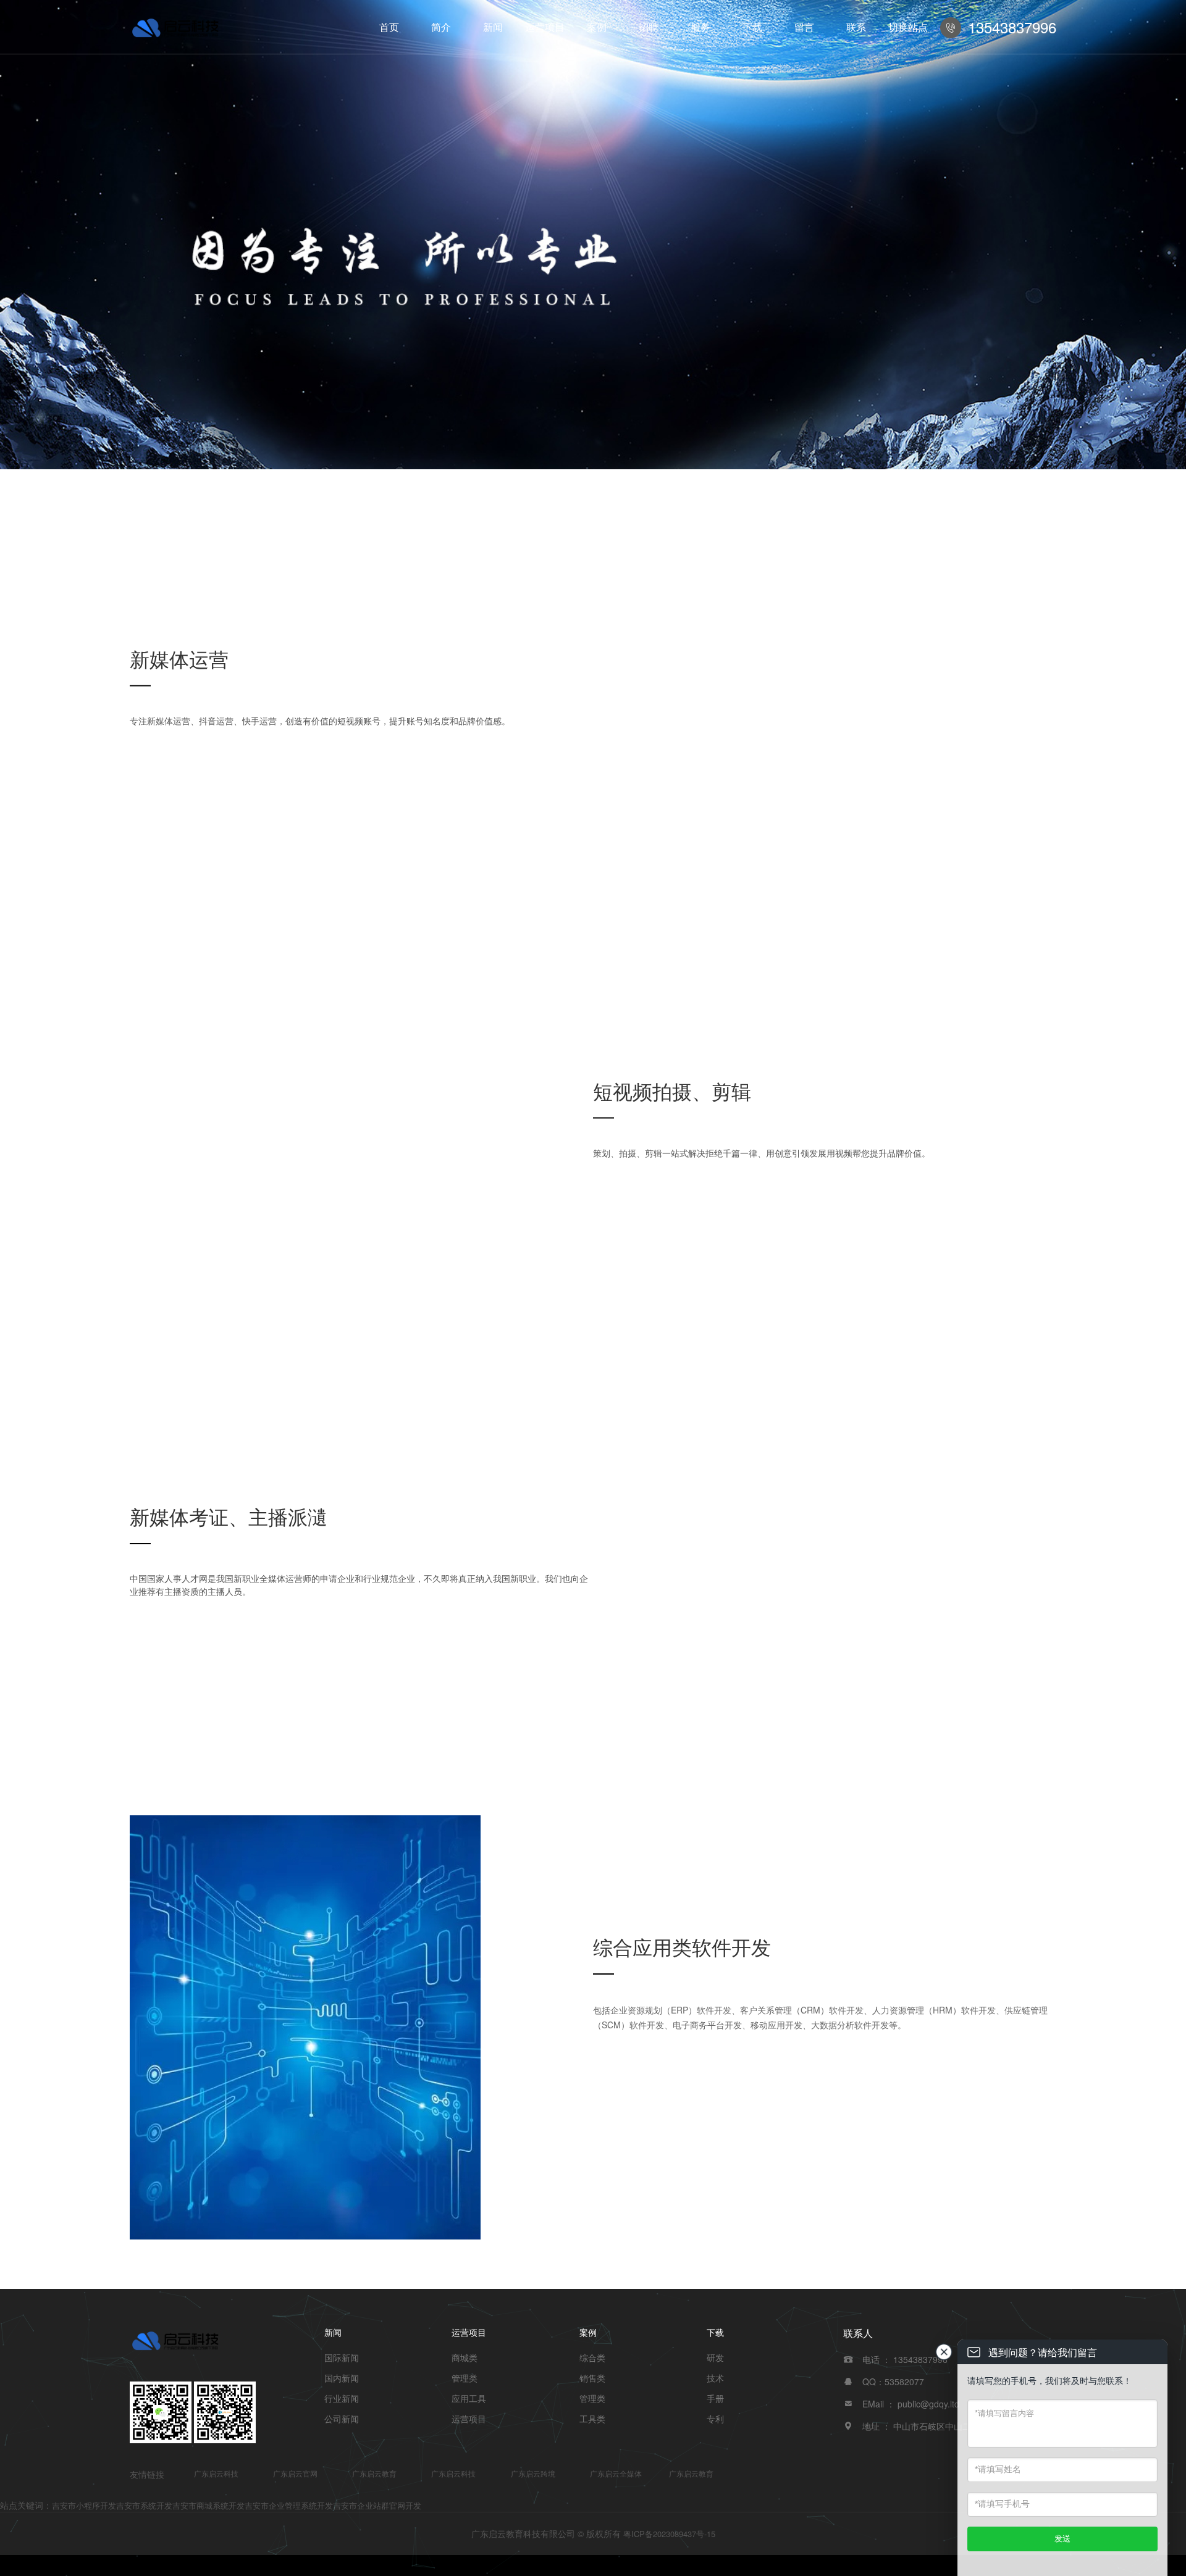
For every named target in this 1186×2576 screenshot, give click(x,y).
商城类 (465, 2357)
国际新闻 (342, 2357)
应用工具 (469, 2398)
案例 (597, 27)
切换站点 (908, 27)
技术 (715, 2378)
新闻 (493, 27)
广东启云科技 (216, 2473)
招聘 (649, 27)
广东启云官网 (295, 2473)
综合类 (592, 2357)
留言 (804, 27)
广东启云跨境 (533, 2473)
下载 (752, 27)
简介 (441, 27)
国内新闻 (342, 2378)
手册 (715, 2398)
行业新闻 (342, 2398)
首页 (389, 27)
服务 (700, 27)
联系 (856, 27)
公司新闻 (342, 2419)
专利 (715, 2419)
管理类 (465, 2378)
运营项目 (545, 27)
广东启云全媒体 (616, 2473)
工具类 (592, 2419)
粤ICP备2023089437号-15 (669, 2534)
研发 (715, 2357)
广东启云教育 (374, 2473)
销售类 (592, 2378)
